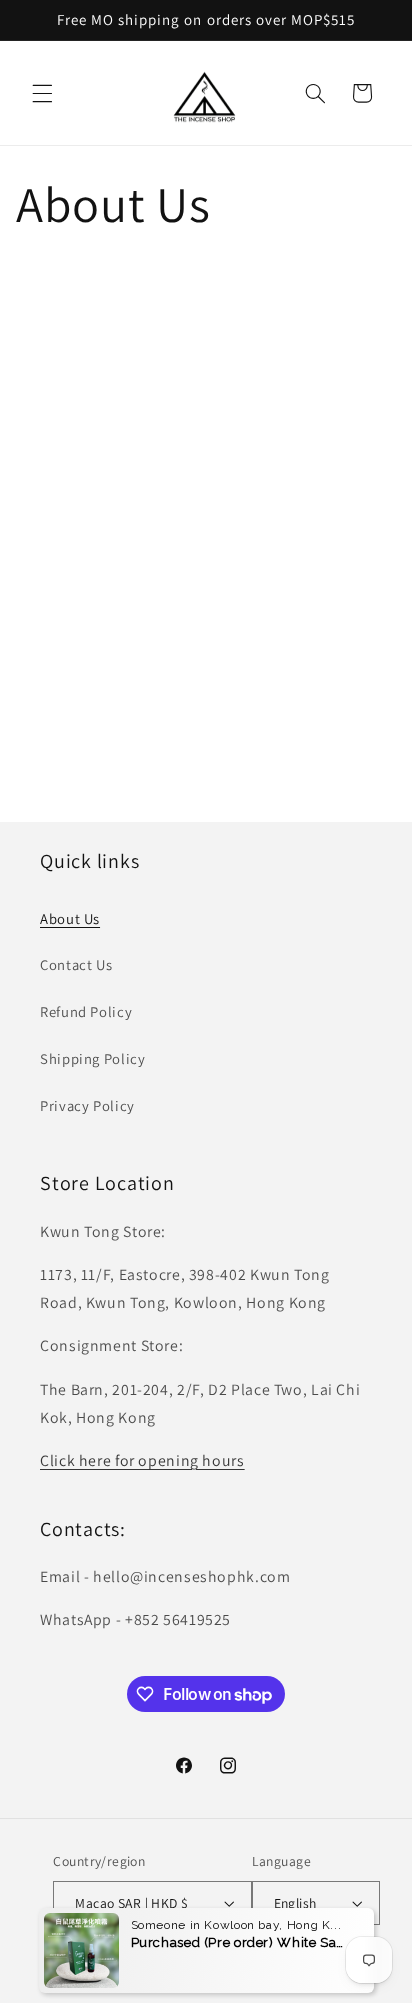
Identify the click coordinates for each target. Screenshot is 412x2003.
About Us (70, 918)
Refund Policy (86, 1011)
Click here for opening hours (142, 1460)
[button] (42, 93)
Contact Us (76, 964)
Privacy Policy (87, 1105)
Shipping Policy (92, 1058)
